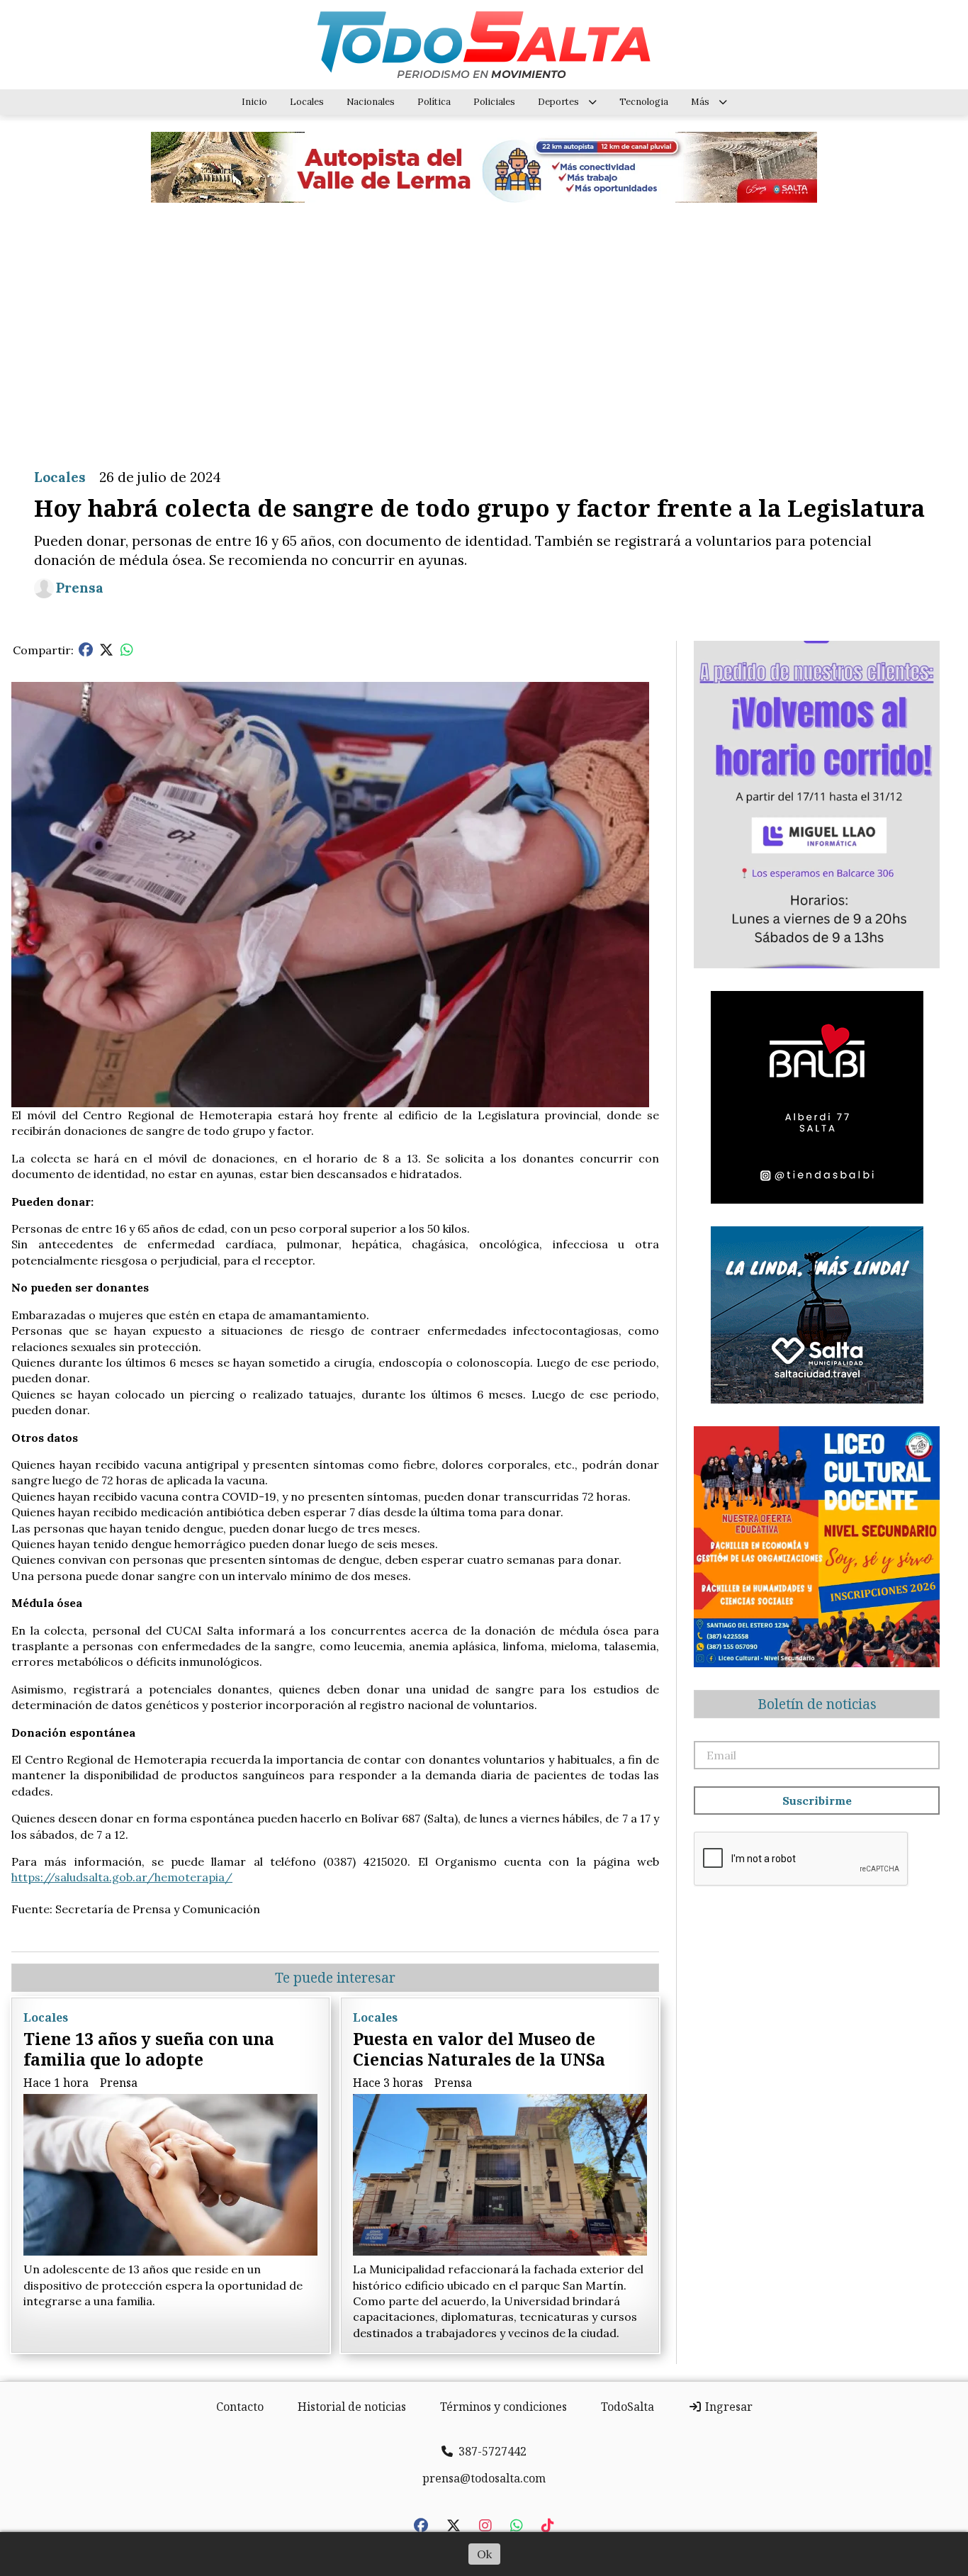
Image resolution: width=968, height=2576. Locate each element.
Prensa (80, 588)
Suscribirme (817, 1801)
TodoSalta (627, 2407)
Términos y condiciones (503, 2407)
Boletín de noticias (817, 1704)
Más (700, 102)
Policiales (494, 102)
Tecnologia (644, 102)
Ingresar (727, 2407)
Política (434, 102)
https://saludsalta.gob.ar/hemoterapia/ (122, 1877)
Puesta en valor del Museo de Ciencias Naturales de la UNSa (479, 2049)
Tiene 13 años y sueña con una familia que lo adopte (149, 2049)
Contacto (240, 2407)
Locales (307, 102)
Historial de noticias (352, 2407)
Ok (484, 2554)
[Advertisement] (484, 325)
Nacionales (371, 102)
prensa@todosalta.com (484, 2478)
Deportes (558, 102)
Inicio (254, 102)
